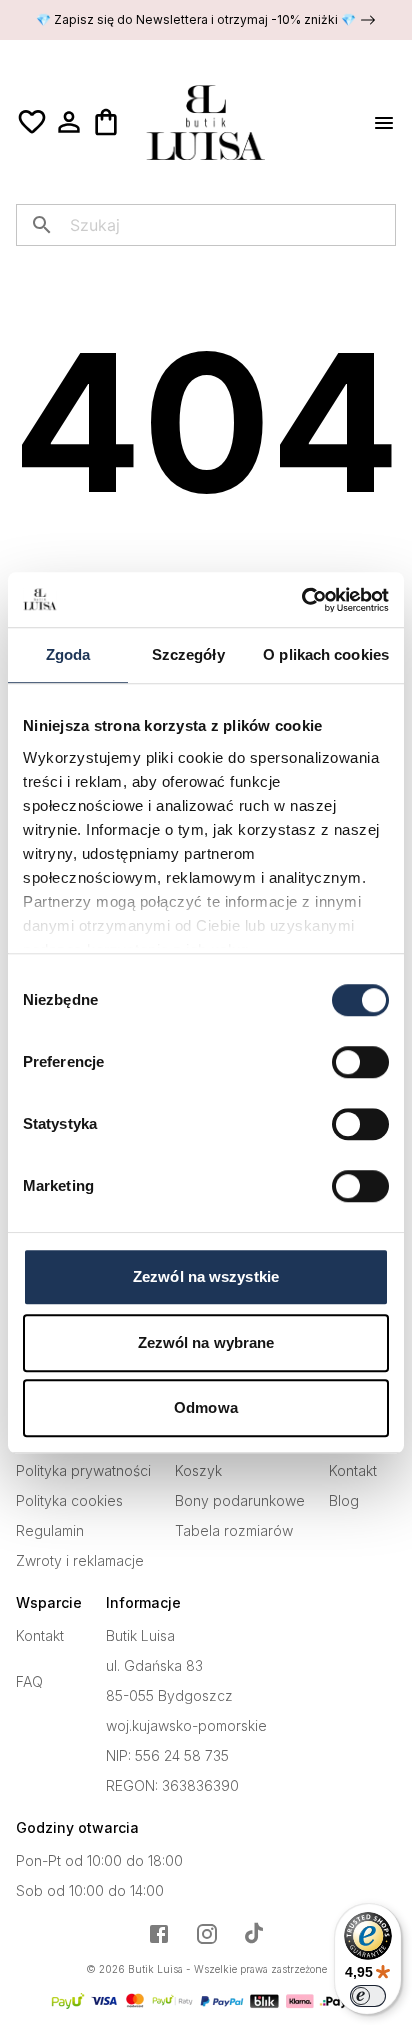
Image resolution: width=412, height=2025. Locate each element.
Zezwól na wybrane (206, 1342)
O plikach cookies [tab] (326, 654)
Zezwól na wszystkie (206, 1276)
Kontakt (353, 1471)
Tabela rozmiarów (234, 1531)
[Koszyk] (106, 122)
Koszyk (198, 1471)
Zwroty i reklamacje (80, 1561)
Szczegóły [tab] (188, 654)
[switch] (360, 1062)
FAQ (29, 1682)
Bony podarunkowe (240, 1501)
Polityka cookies (69, 1501)
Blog (344, 1501)
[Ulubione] (32, 122)
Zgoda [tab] (68, 654)
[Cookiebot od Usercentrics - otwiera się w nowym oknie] (301, 600)
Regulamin (50, 1531)
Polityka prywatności (83, 1471)
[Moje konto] (69, 122)
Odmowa (206, 1407)
